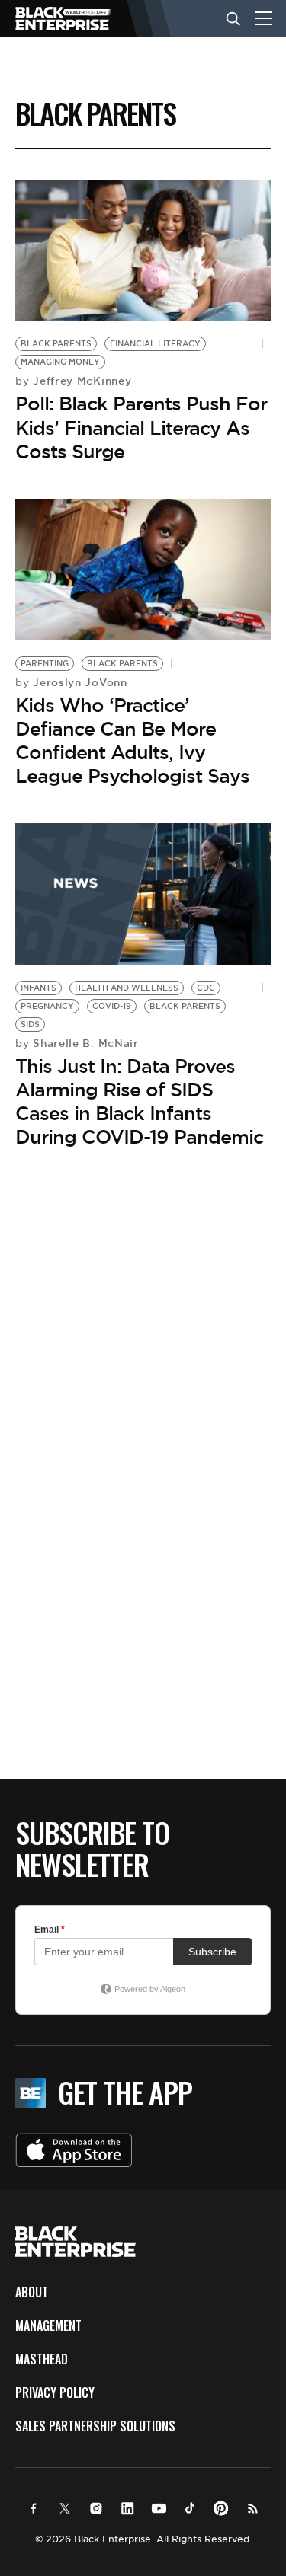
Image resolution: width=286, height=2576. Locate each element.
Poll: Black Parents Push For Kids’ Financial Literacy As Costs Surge (141, 427)
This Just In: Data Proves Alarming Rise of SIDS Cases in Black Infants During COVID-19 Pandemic (139, 1102)
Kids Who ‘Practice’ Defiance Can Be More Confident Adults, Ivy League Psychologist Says (132, 741)
